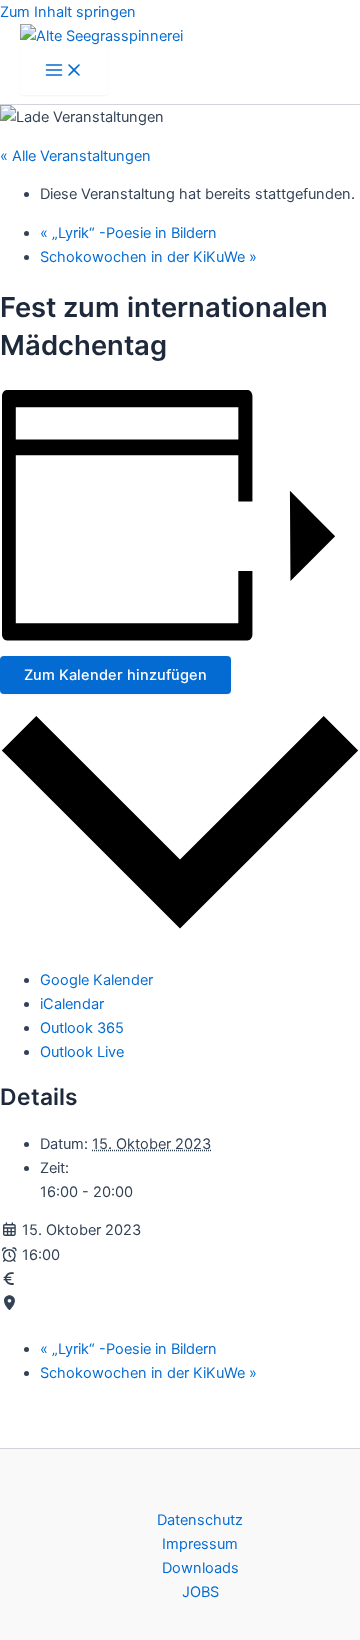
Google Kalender (96, 980)
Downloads (200, 1568)
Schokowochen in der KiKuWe (148, 257)
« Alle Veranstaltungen (75, 156)
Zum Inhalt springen (68, 12)
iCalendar (72, 1004)
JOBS (200, 1592)
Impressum (200, 1544)
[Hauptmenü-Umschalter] (64, 71)
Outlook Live (82, 1052)
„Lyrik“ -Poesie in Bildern (128, 233)
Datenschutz (200, 1520)
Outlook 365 (82, 1028)
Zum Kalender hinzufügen (115, 675)
